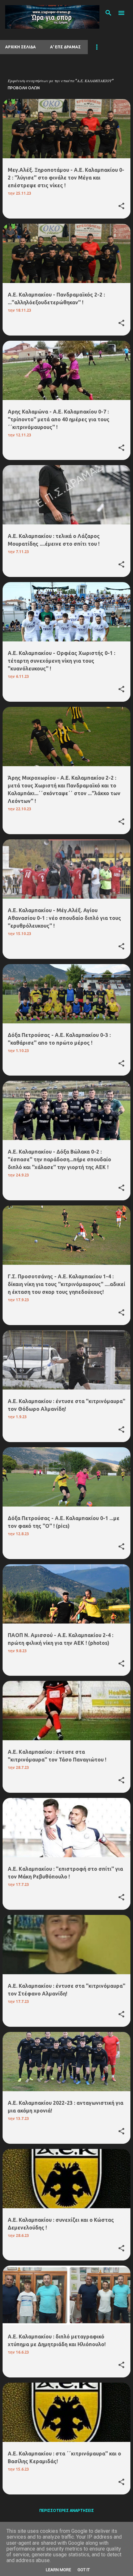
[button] (121, 206)
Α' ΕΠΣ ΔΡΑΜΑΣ (65, 47)
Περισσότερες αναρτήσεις (67, 2510)
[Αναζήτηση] (108, 13)
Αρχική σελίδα (20, 47)
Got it (84, 2570)
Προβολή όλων (24, 88)
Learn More (58, 2570)
